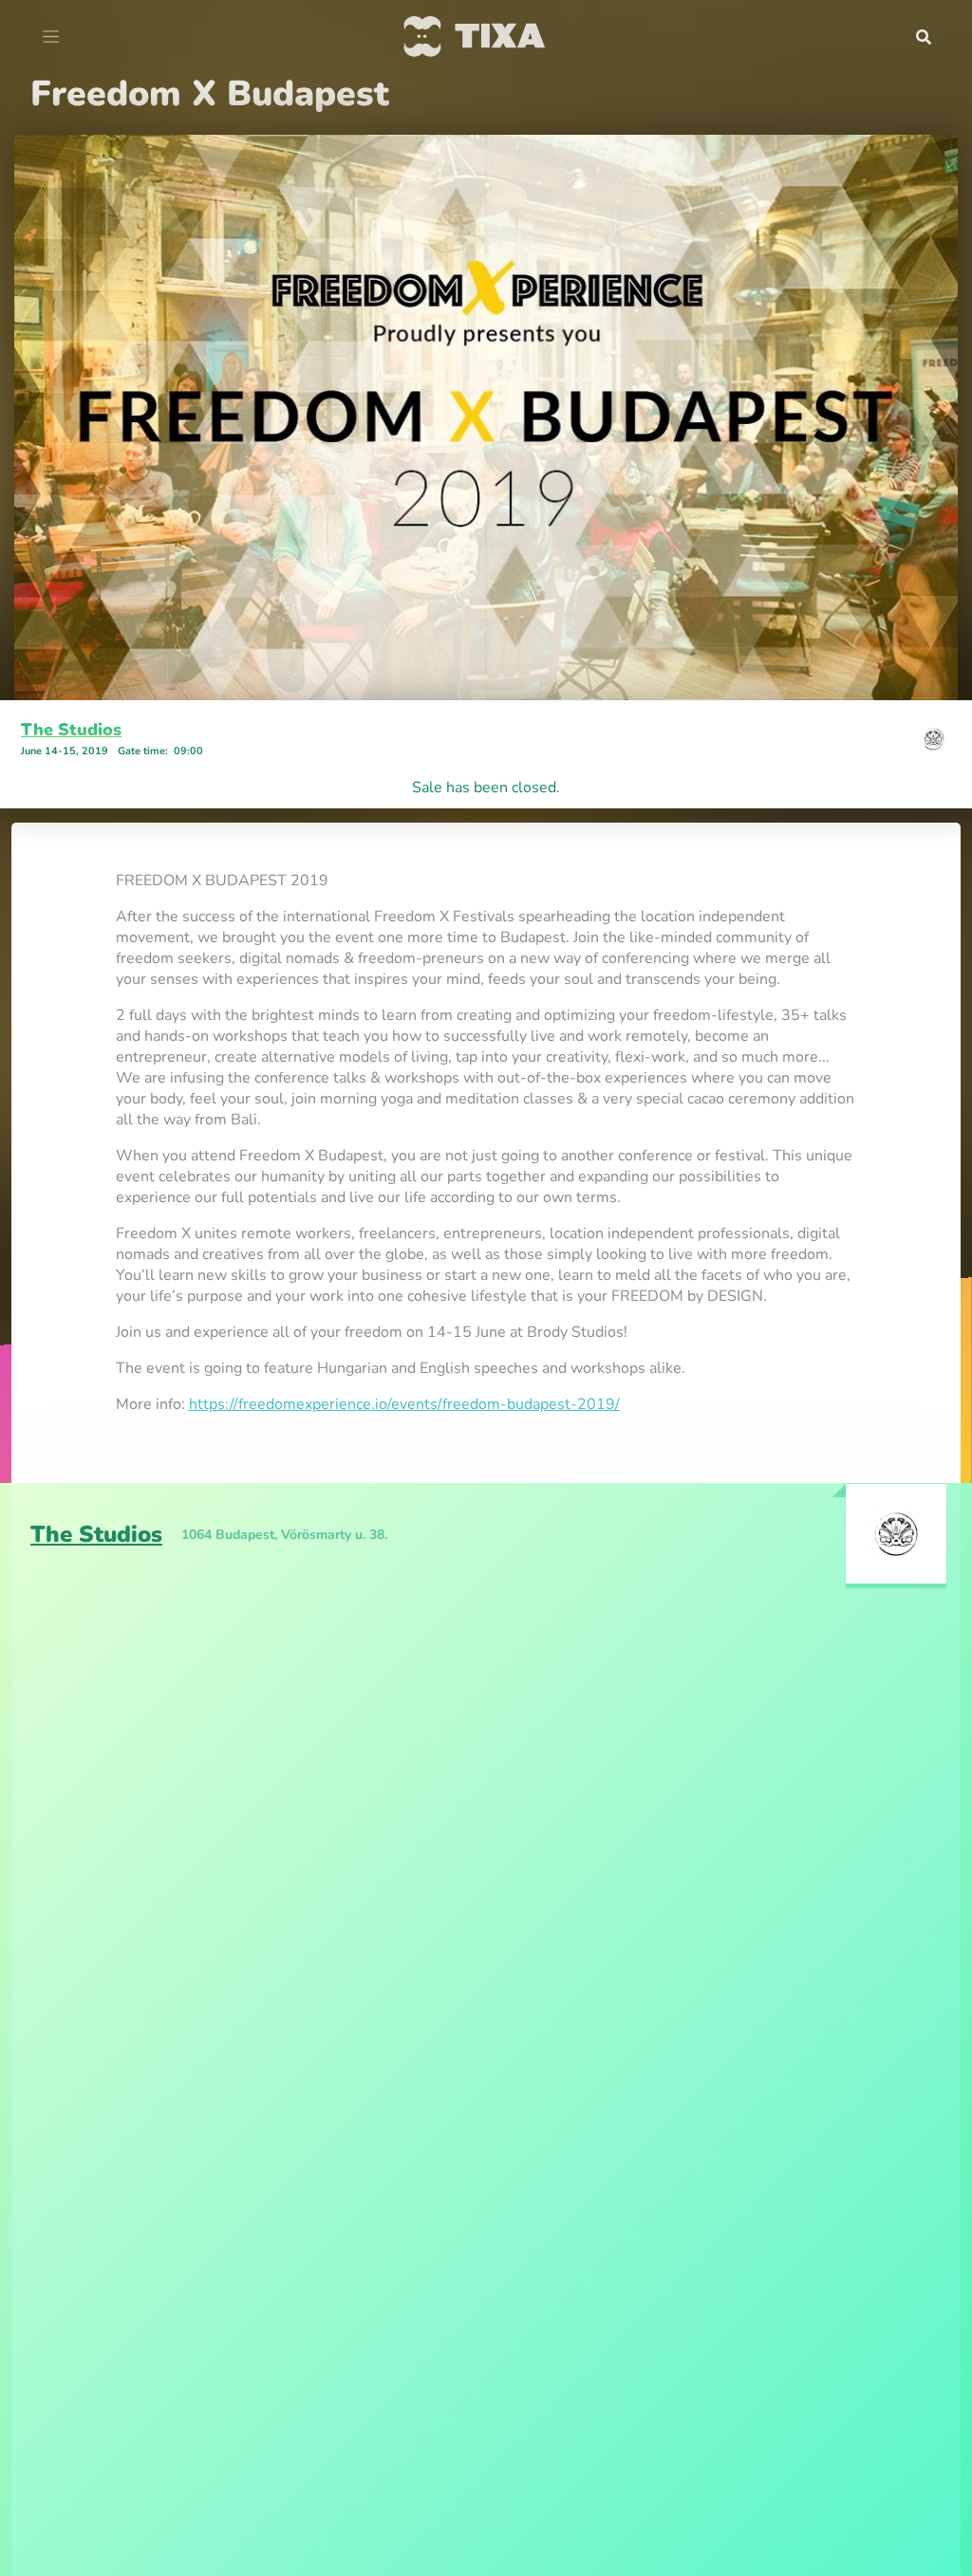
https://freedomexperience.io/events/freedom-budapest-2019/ (404, 1404)
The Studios (71, 730)
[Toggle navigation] (51, 37)
